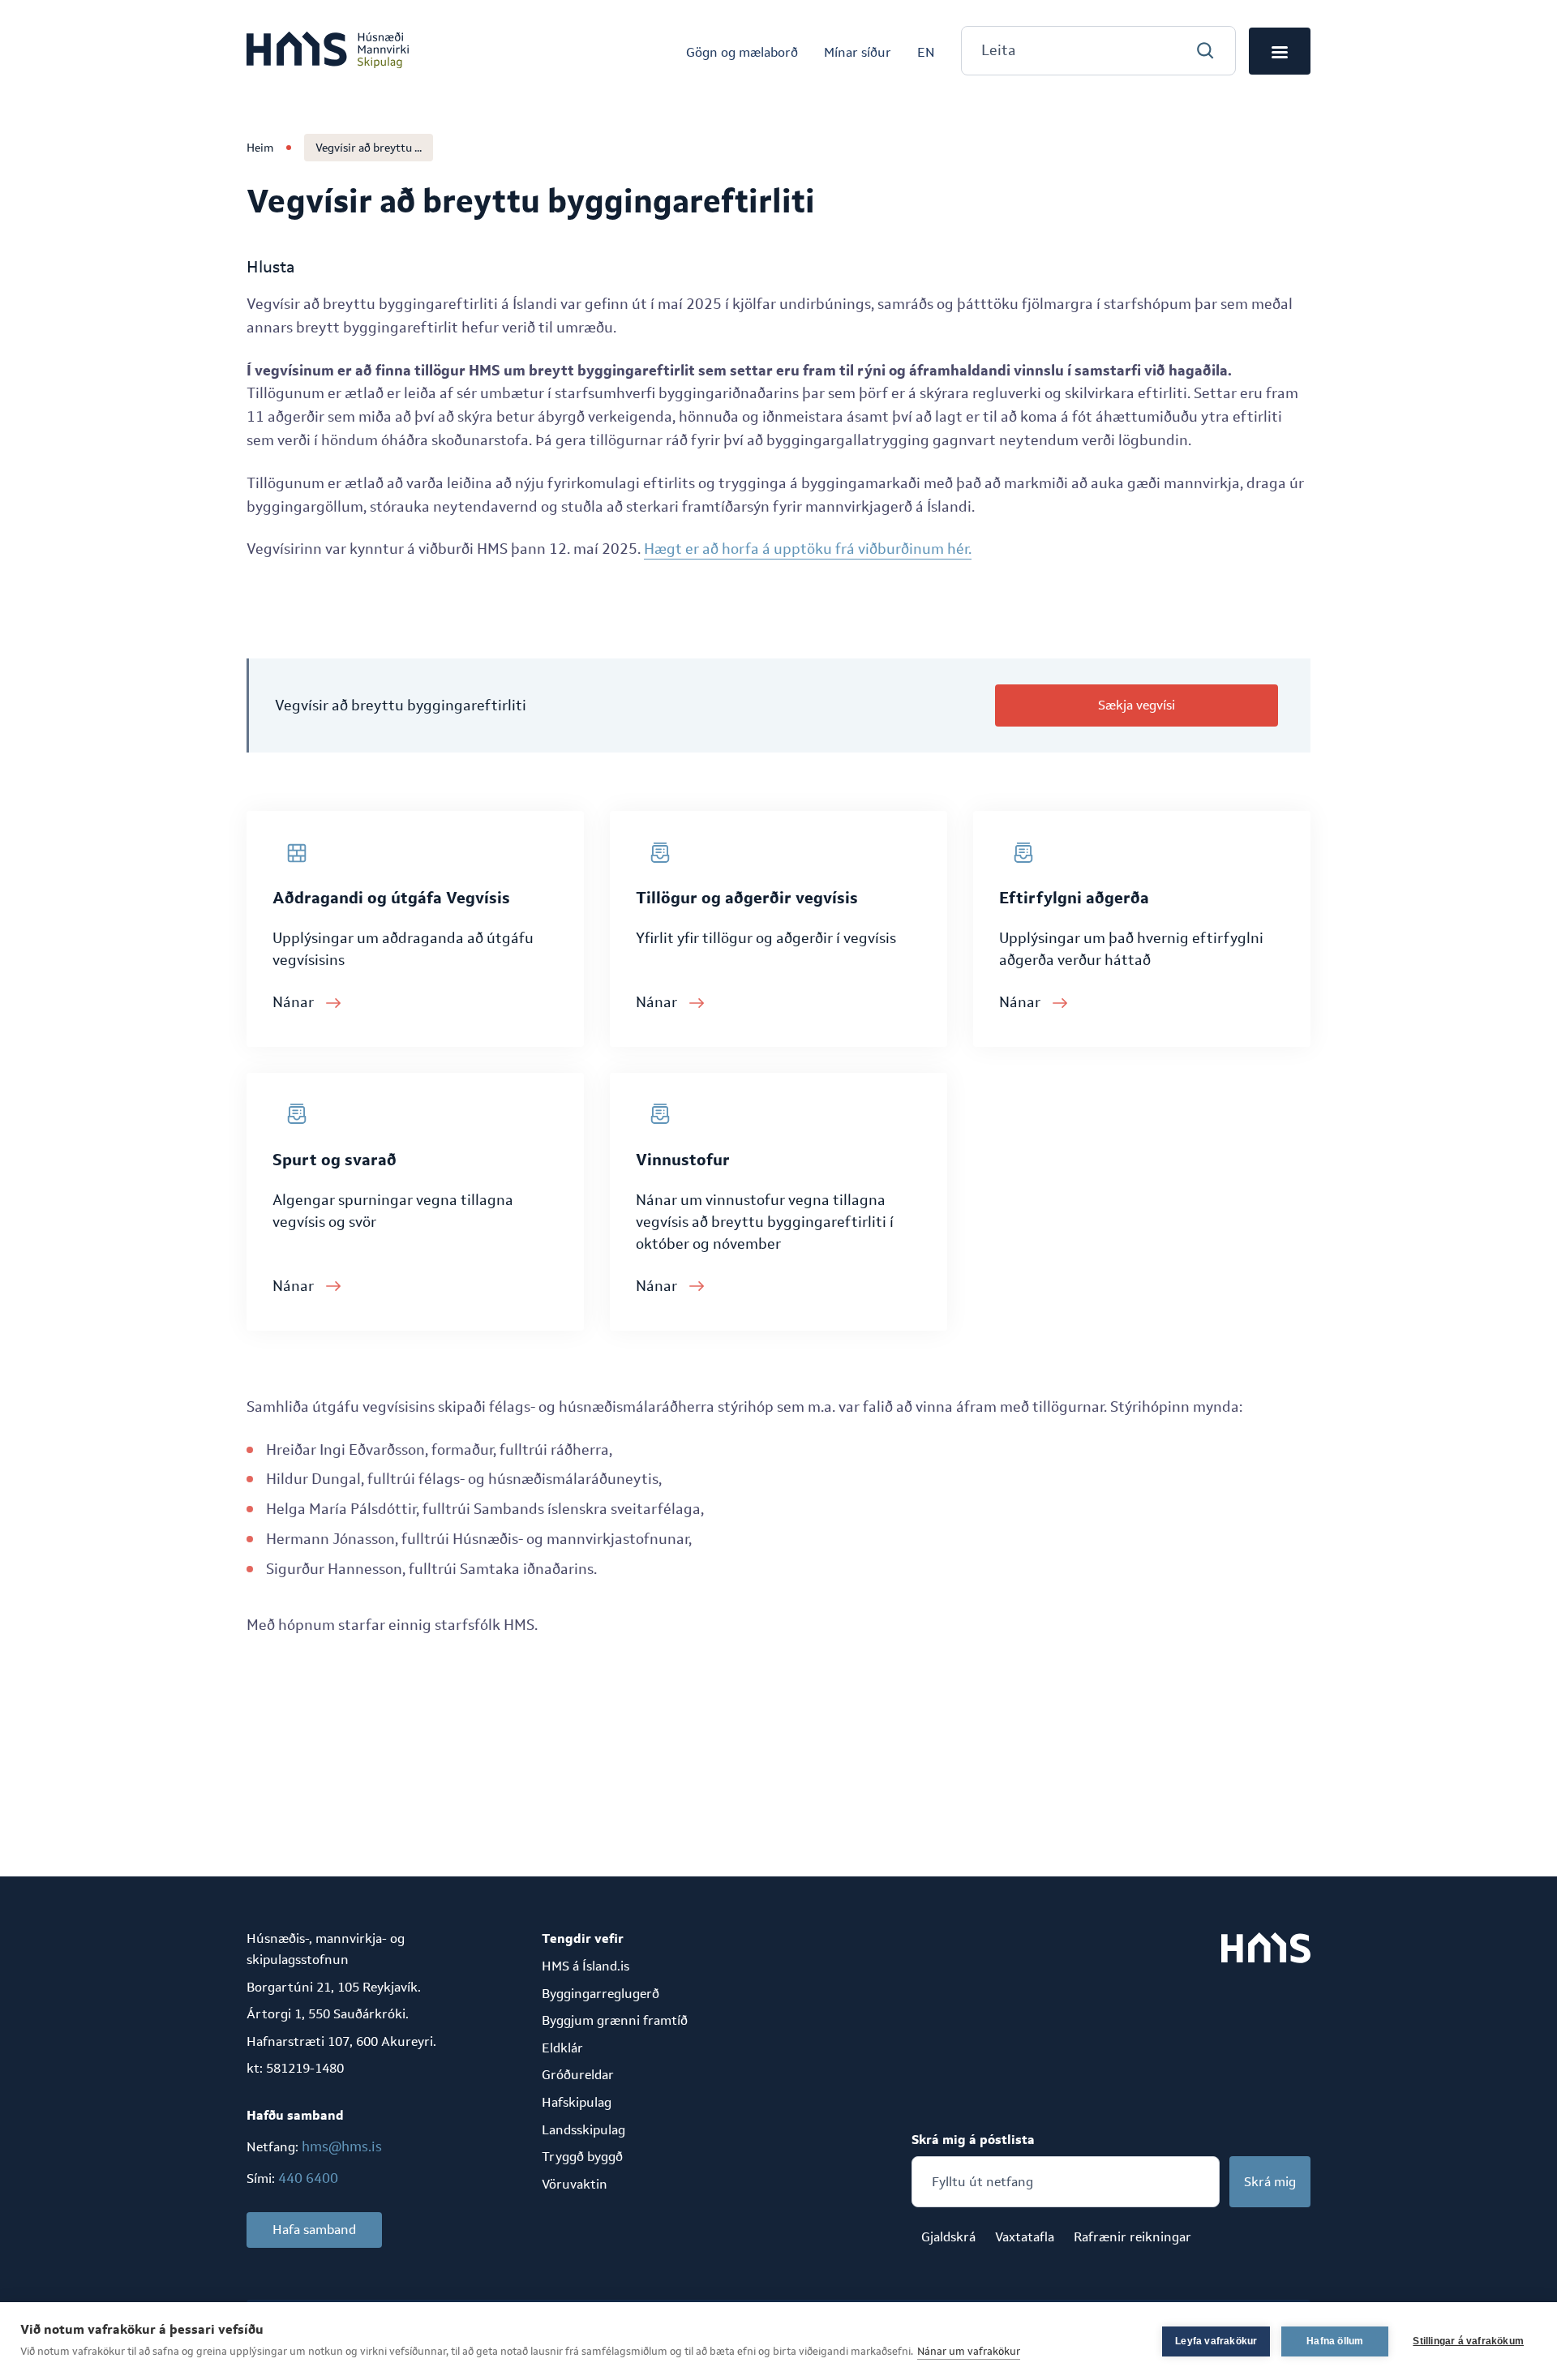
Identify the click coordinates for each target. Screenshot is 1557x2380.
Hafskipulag (577, 2102)
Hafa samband (314, 2230)
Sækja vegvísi (1137, 705)
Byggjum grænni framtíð (615, 2020)
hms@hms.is (342, 2146)
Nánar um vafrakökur (969, 2351)
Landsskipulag (583, 2130)
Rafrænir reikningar (1132, 2237)
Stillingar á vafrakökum (1468, 2341)
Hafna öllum (1335, 2341)
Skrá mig (1270, 2182)
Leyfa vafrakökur (1216, 2341)
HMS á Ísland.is (585, 1966)
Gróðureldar (578, 2075)
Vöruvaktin (575, 2184)
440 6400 (308, 2178)
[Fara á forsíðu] (328, 51)
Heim (260, 148)
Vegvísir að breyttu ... (369, 148)
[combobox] (1098, 51)
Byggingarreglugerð (600, 1994)
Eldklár (562, 2048)
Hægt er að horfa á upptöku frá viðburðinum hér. (808, 549)
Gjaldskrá (948, 2237)
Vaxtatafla (1025, 2237)
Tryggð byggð (582, 2157)
